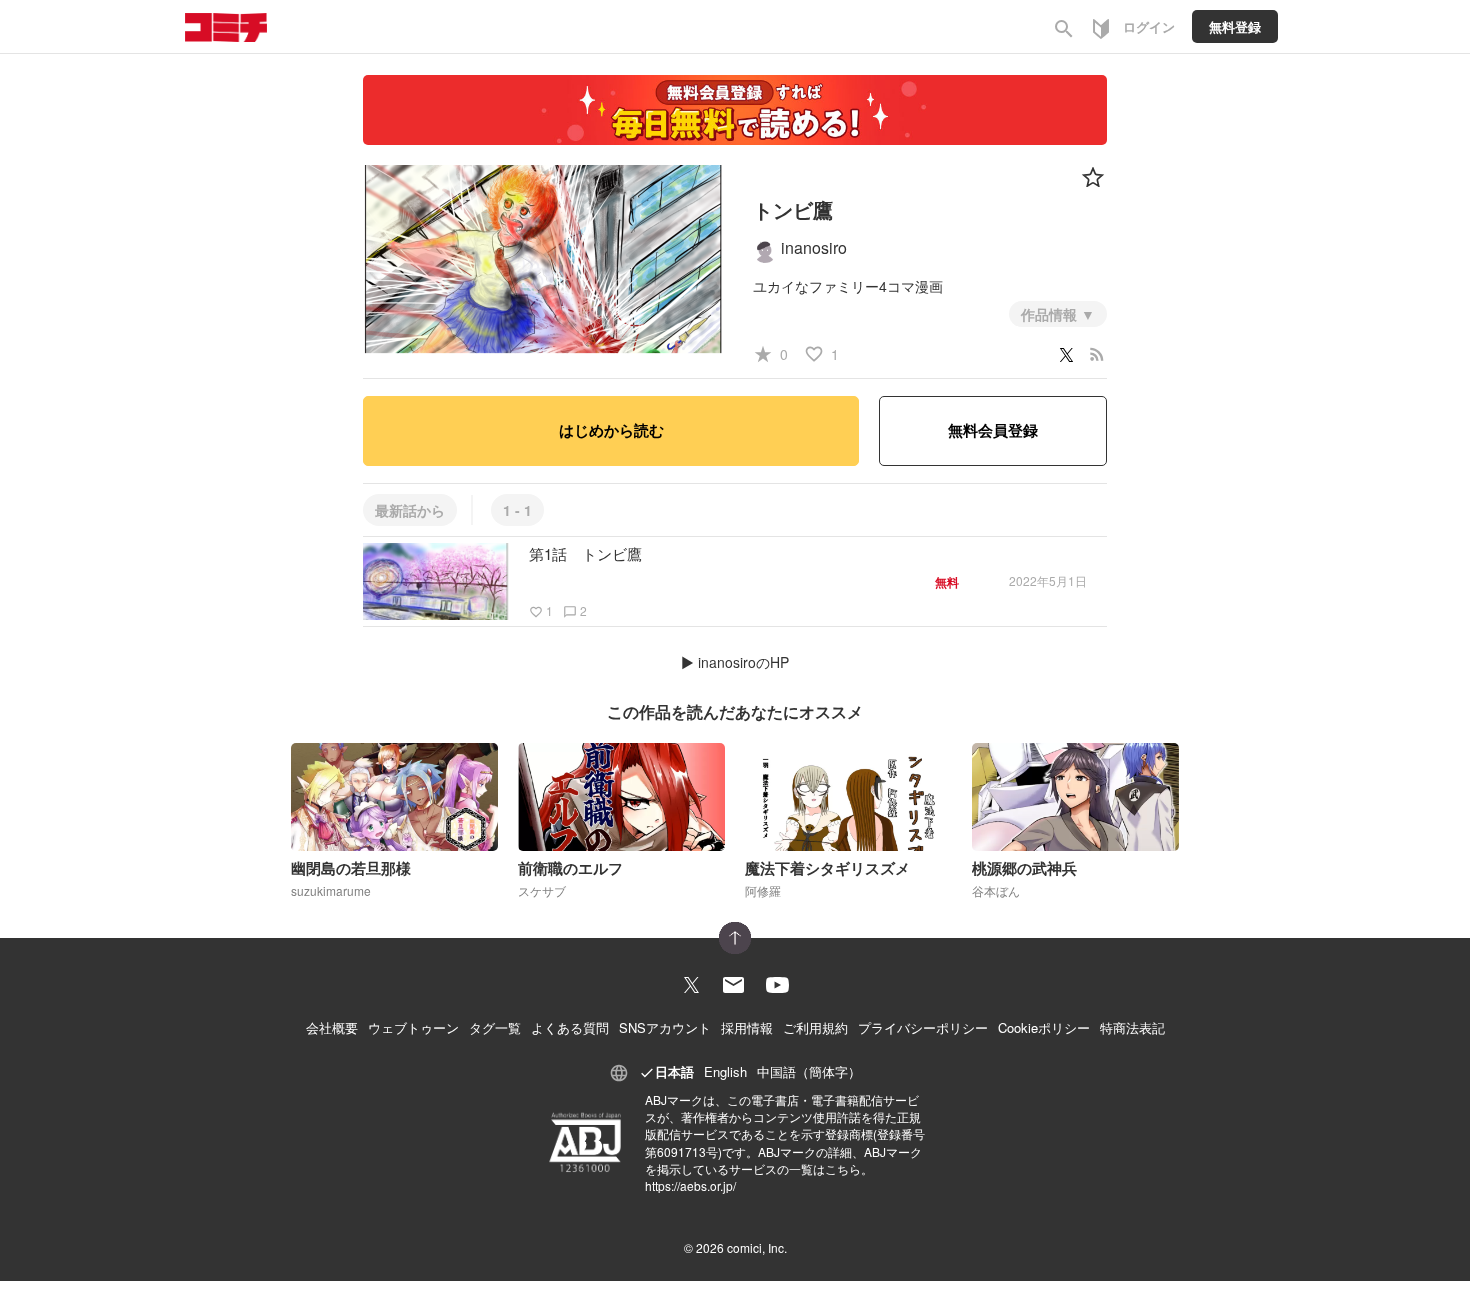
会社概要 (332, 1027)
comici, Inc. (757, 1247)
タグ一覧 (495, 1027)
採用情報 (747, 1027)
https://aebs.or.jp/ (690, 1185)
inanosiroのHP (743, 662)
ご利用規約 (815, 1027)
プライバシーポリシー (923, 1027)
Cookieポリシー (1044, 1027)
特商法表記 (1132, 1027)
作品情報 (1051, 314)
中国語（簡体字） (809, 1071)
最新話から (410, 510)
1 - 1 (517, 510)
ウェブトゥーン (413, 1027)
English (725, 1071)
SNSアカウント (665, 1027)
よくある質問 (570, 1027)
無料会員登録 (993, 430)
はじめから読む (611, 430)
